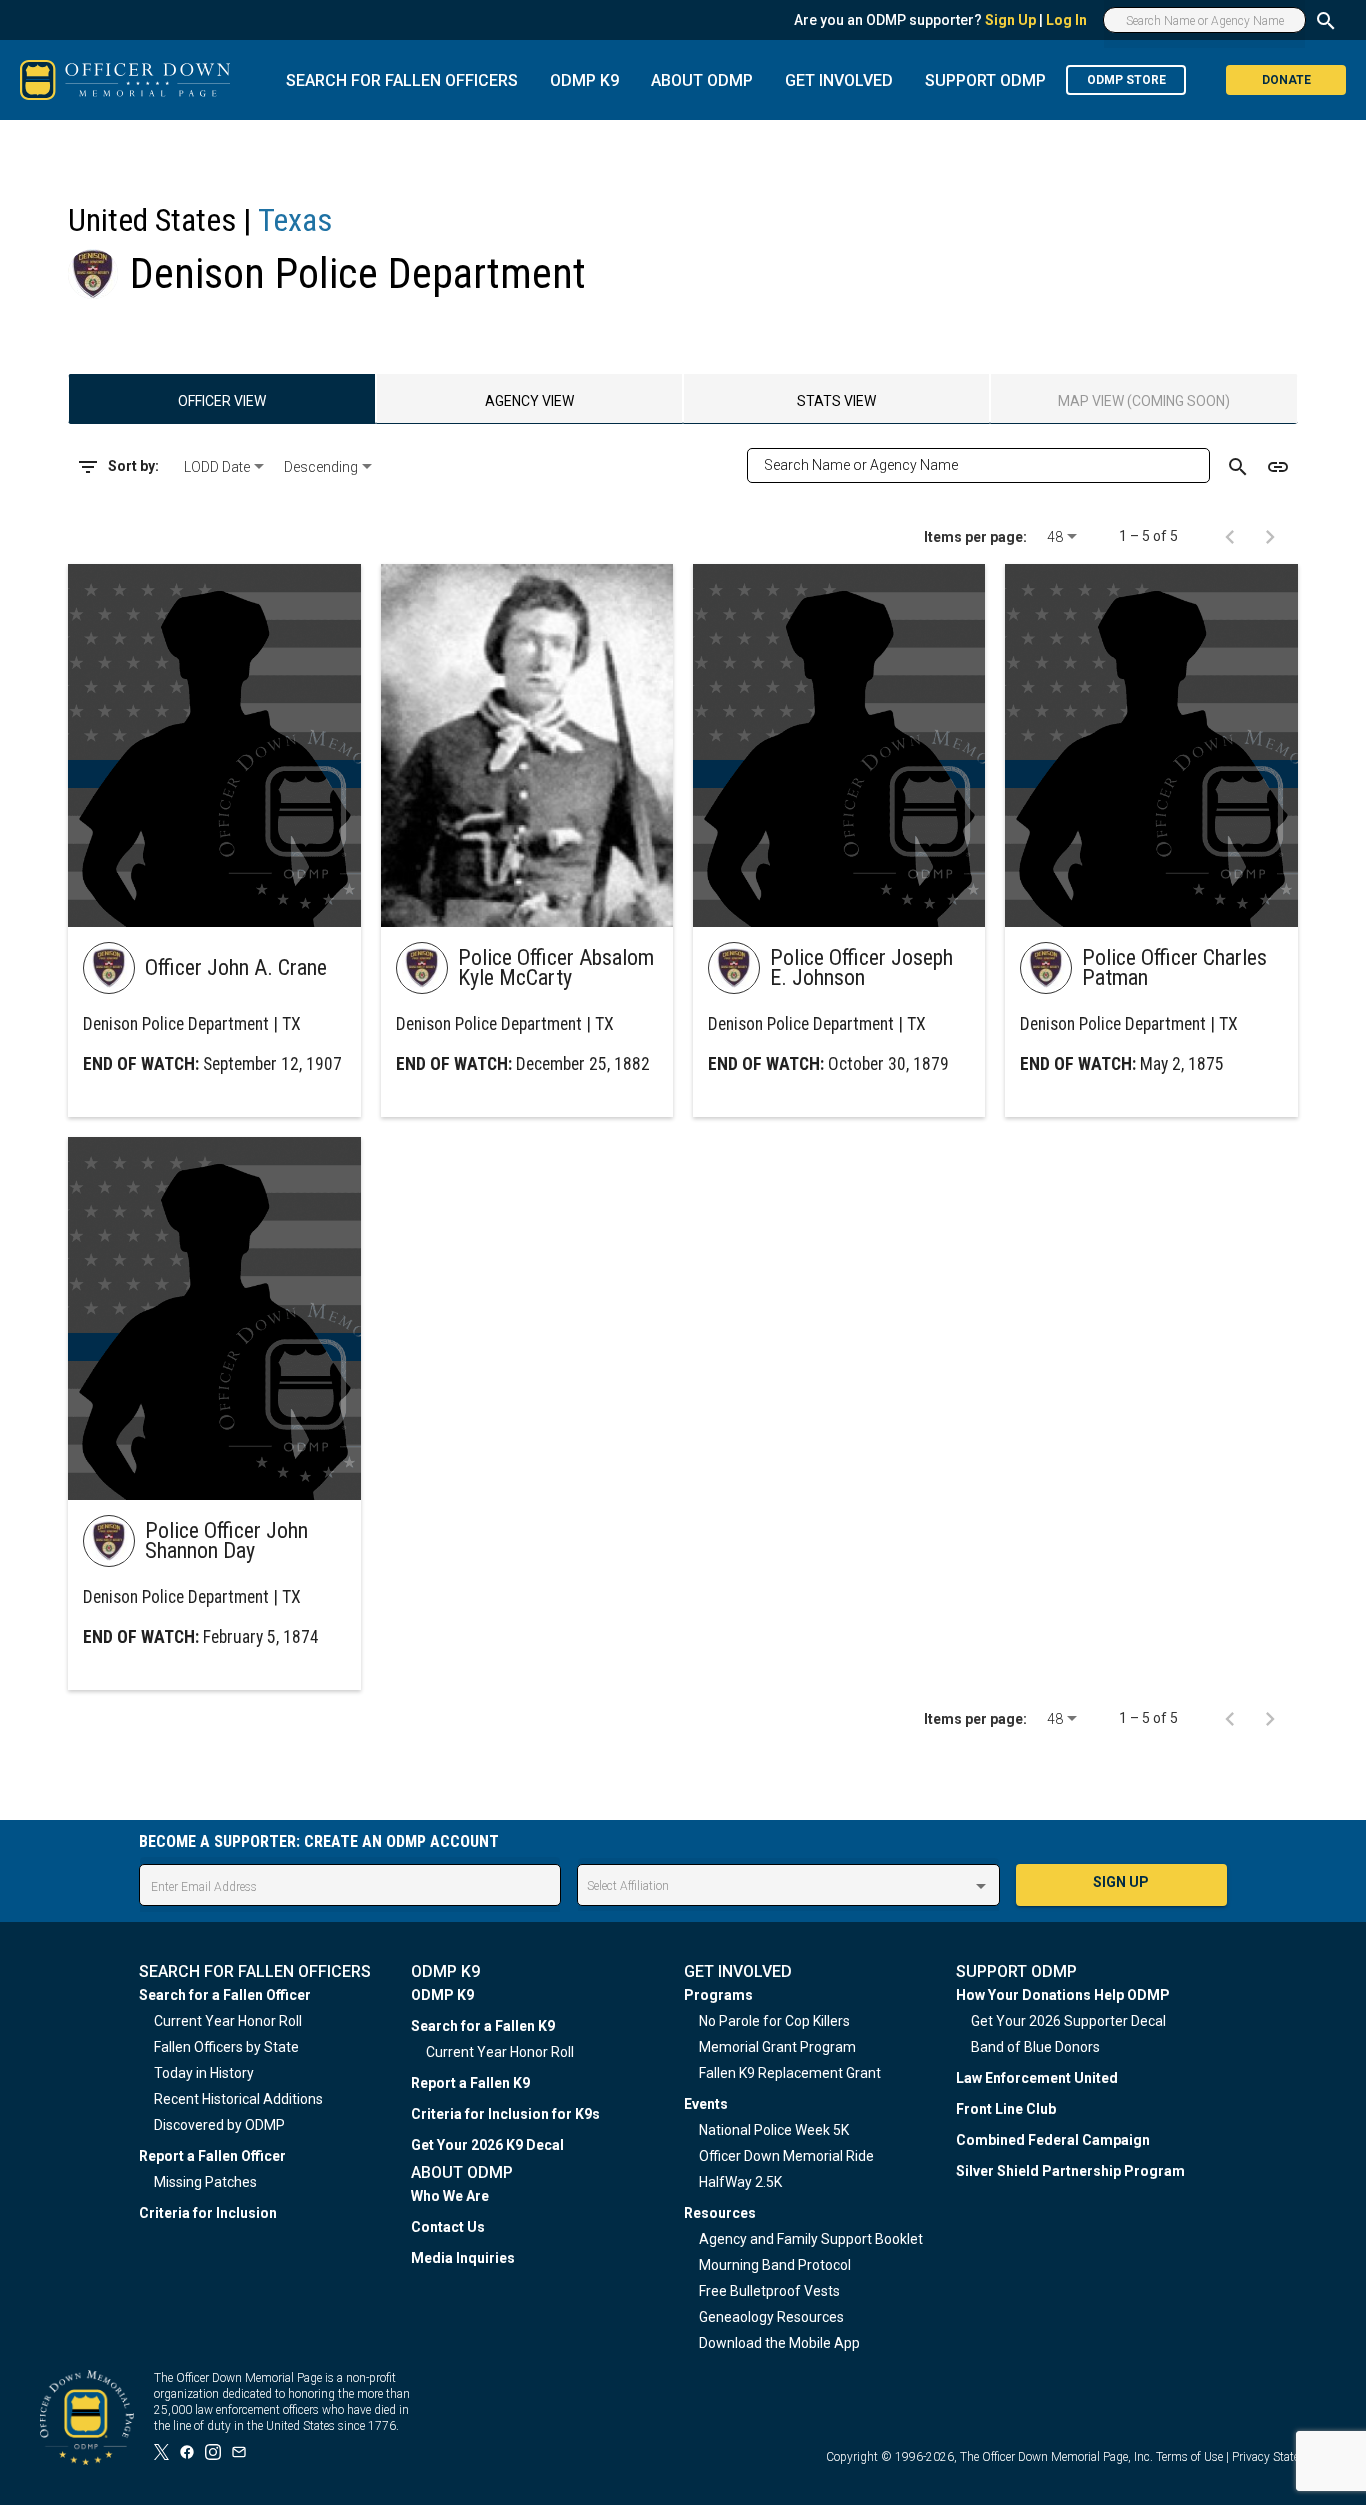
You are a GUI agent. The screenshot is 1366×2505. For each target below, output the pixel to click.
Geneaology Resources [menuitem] (771, 2317)
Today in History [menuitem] (204, 2073)
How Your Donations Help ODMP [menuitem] (1063, 1995)
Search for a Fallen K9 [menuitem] (483, 2026)
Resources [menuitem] (720, 2213)
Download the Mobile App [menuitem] (779, 2343)
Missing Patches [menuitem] (205, 2182)
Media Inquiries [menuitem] (463, 2258)
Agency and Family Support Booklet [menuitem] (811, 2239)
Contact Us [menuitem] (448, 2227)
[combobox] (226, 467)
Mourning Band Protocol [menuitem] (775, 2265)
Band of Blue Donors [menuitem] (1035, 2047)
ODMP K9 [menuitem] (442, 1995)
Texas (295, 220)
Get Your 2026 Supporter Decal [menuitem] (1068, 2021)
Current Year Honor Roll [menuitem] (228, 2021)
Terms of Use (1189, 2457)
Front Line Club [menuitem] (1006, 2109)
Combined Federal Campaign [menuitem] (1053, 2140)
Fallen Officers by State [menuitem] (226, 2047)
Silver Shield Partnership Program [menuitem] (1070, 2171)
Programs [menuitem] (718, 1995)
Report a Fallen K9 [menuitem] (470, 2083)
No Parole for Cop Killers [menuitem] (774, 2021)
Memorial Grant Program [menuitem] (777, 2047)
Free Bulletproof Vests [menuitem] (769, 2291)
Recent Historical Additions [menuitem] (238, 2099)
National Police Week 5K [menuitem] (774, 2130)
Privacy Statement (1279, 2457)
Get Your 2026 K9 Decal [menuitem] (487, 2145)
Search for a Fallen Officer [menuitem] (225, 1995)
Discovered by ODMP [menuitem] (219, 2125)
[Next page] (1270, 536)
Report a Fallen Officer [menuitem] (212, 2156)
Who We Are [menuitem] (450, 2196)
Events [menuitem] (706, 2104)
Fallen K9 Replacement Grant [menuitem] (790, 2073)
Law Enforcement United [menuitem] (1037, 2078)
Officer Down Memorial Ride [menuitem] (786, 2156)
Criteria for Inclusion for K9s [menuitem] (505, 2114)
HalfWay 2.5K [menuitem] (740, 2182)
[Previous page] (1230, 536)
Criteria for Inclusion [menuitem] (208, 2213)
